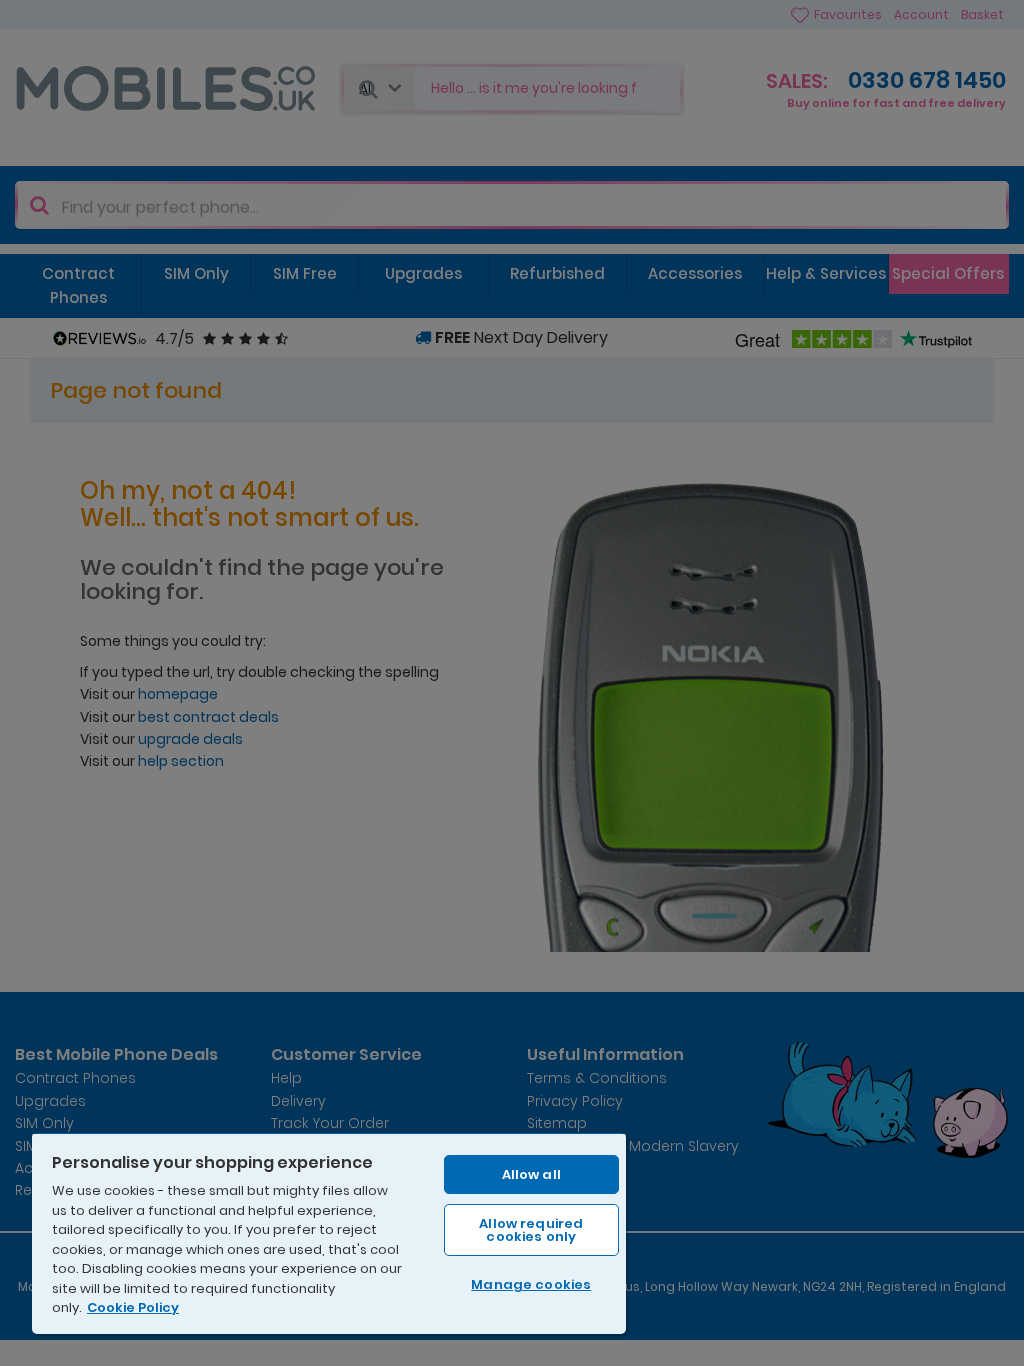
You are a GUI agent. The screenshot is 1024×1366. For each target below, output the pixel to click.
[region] (329, 1233)
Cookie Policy (133, 1307)
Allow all (531, 1174)
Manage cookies (531, 1284)
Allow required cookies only (531, 1230)
